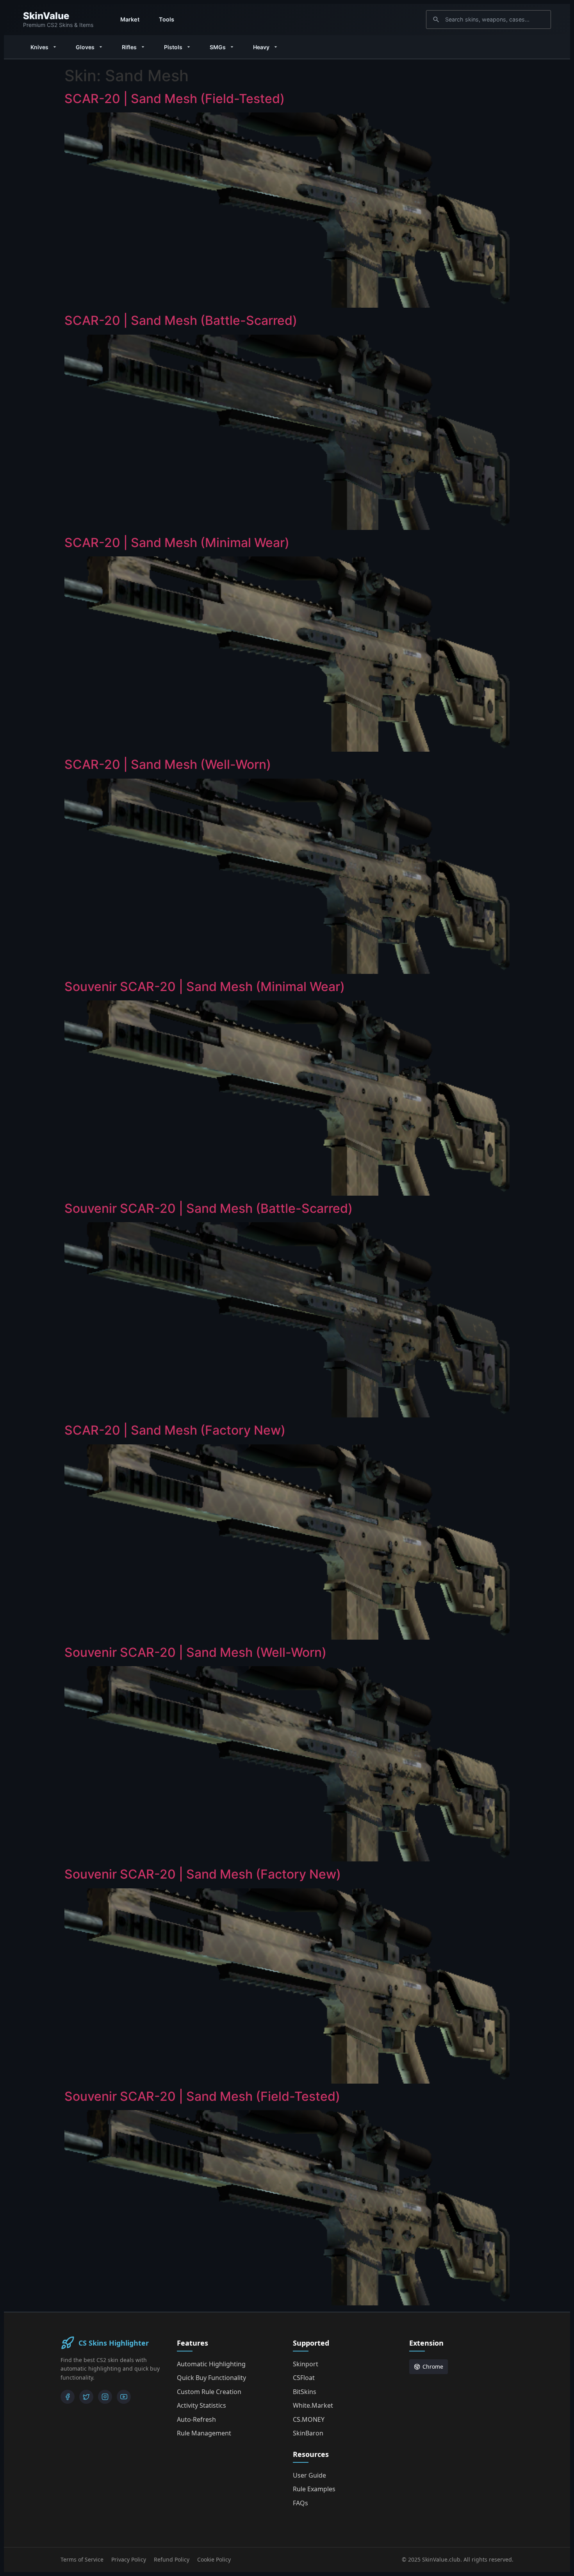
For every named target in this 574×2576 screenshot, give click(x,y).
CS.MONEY (309, 2419)
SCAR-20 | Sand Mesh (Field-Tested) (175, 99)
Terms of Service (82, 2559)
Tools (167, 19)
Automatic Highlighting (211, 2364)
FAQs (300, 2503)
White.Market (313, 2405)
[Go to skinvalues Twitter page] (86, 2397)
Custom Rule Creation (209, 2392)
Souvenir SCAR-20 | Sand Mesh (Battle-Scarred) (209, 1208)
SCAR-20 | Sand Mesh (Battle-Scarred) (181, 320)
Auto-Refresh (196, 2419)
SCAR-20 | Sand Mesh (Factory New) (175, 1430)
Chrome (433, 2367)
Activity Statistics (201, 2405)
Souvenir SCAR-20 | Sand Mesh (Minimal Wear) (205, 987)
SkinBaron (308, 2433)
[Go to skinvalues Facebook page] (68, 2397)
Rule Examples (314, 2489)
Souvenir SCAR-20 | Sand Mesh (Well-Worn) (195, 1652)
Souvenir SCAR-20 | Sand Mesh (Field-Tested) (202, 2096)
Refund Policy (172, 2559)
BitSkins (305, 2392)
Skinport (306, 2364)
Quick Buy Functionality (211, 2378)
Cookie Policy (214, 2559)
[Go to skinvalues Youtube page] (124, 2397)
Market (130, 19)
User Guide (309, 2475)
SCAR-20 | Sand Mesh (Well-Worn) (168, 764)
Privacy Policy (129, 2559)
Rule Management (204, 2433)
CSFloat (304, 2378)
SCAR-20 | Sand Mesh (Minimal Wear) (177, 543)
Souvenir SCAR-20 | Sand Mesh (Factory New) (203, 1874)
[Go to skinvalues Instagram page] (105, 2397)
